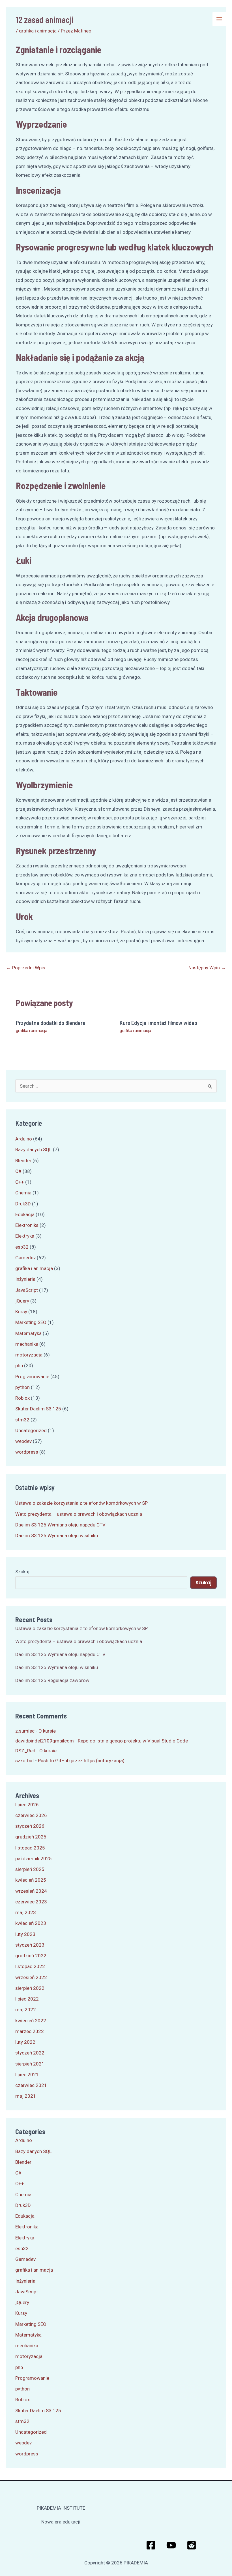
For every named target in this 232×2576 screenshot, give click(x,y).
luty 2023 (25, 1934)
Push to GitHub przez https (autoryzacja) (81, 1761)
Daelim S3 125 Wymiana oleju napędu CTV (60, 1525)
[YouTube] (171, 2545)
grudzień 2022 (31, 1956)
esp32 (22, 1247)
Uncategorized (31, 1430)
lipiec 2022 (27, 1999)
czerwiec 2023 (31, 1902)
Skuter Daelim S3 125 (38, 1409)
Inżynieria (25, 1279)
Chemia (23, 1193)
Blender (23, 1161)
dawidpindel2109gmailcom (45, 1741)
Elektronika (27, 1225)
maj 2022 (26, 2010)
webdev (23, 1441)
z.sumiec (25, 1731)
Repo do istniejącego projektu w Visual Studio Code (133, 1741)
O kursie (47, 1731)
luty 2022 (25, 2042)
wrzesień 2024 (31, 1891)
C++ (20, 1182)
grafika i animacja (32, 1031)
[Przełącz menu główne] (220, 19)
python (22, 1387)
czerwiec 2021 (31, 2085)
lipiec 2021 (27, 2075)
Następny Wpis (207, 968)
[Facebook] (151, 2545)
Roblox (22, 1398)
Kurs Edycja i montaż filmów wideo (158, 1023)
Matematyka (28, 1333)
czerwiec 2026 (31, 1815)
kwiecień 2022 (31, 2021)
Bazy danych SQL (34, 1150)
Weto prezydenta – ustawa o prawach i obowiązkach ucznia (79, 1514)
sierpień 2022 (30, 1988)
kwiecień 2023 (31, 1923)
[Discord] (192, 2545)
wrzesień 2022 (31, 1977)
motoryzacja (29, 1355)
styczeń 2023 (30, 1945)
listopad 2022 (30, 1966)
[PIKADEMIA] (13, 19)
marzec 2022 (30, 2031)
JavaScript (27, 1290)
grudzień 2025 (31, 1837)
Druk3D (23, 1204)
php (19, 1366)
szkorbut (25, 1761)
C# (18, 1171)
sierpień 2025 (30, 1869)
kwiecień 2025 (31, 1880)
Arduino (24, 1139)
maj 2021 (26, 2096)
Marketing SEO (31, 1322)
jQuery (22, 1301)
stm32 (22, 1420)
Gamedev (25, 1258)
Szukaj (22, 1572)
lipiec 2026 (27, 1805)
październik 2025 (34, 1859)
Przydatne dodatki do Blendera (51, 1023)
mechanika (27, 1344)
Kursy (21, 1312)
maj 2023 (26, 1912)
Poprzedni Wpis (26, 968)
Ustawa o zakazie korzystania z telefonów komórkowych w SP (81, 1503)
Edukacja (25, 1214)
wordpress (27, 1452)
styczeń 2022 (30, 2053)
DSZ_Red (25, 1751)
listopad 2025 (30, 1848)
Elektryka (25, 1236)
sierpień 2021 (30, 2064)
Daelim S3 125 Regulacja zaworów (52, 1680)
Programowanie (32, 1377)
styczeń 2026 (30, 1826)
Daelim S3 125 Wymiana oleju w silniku (57, 1535)
